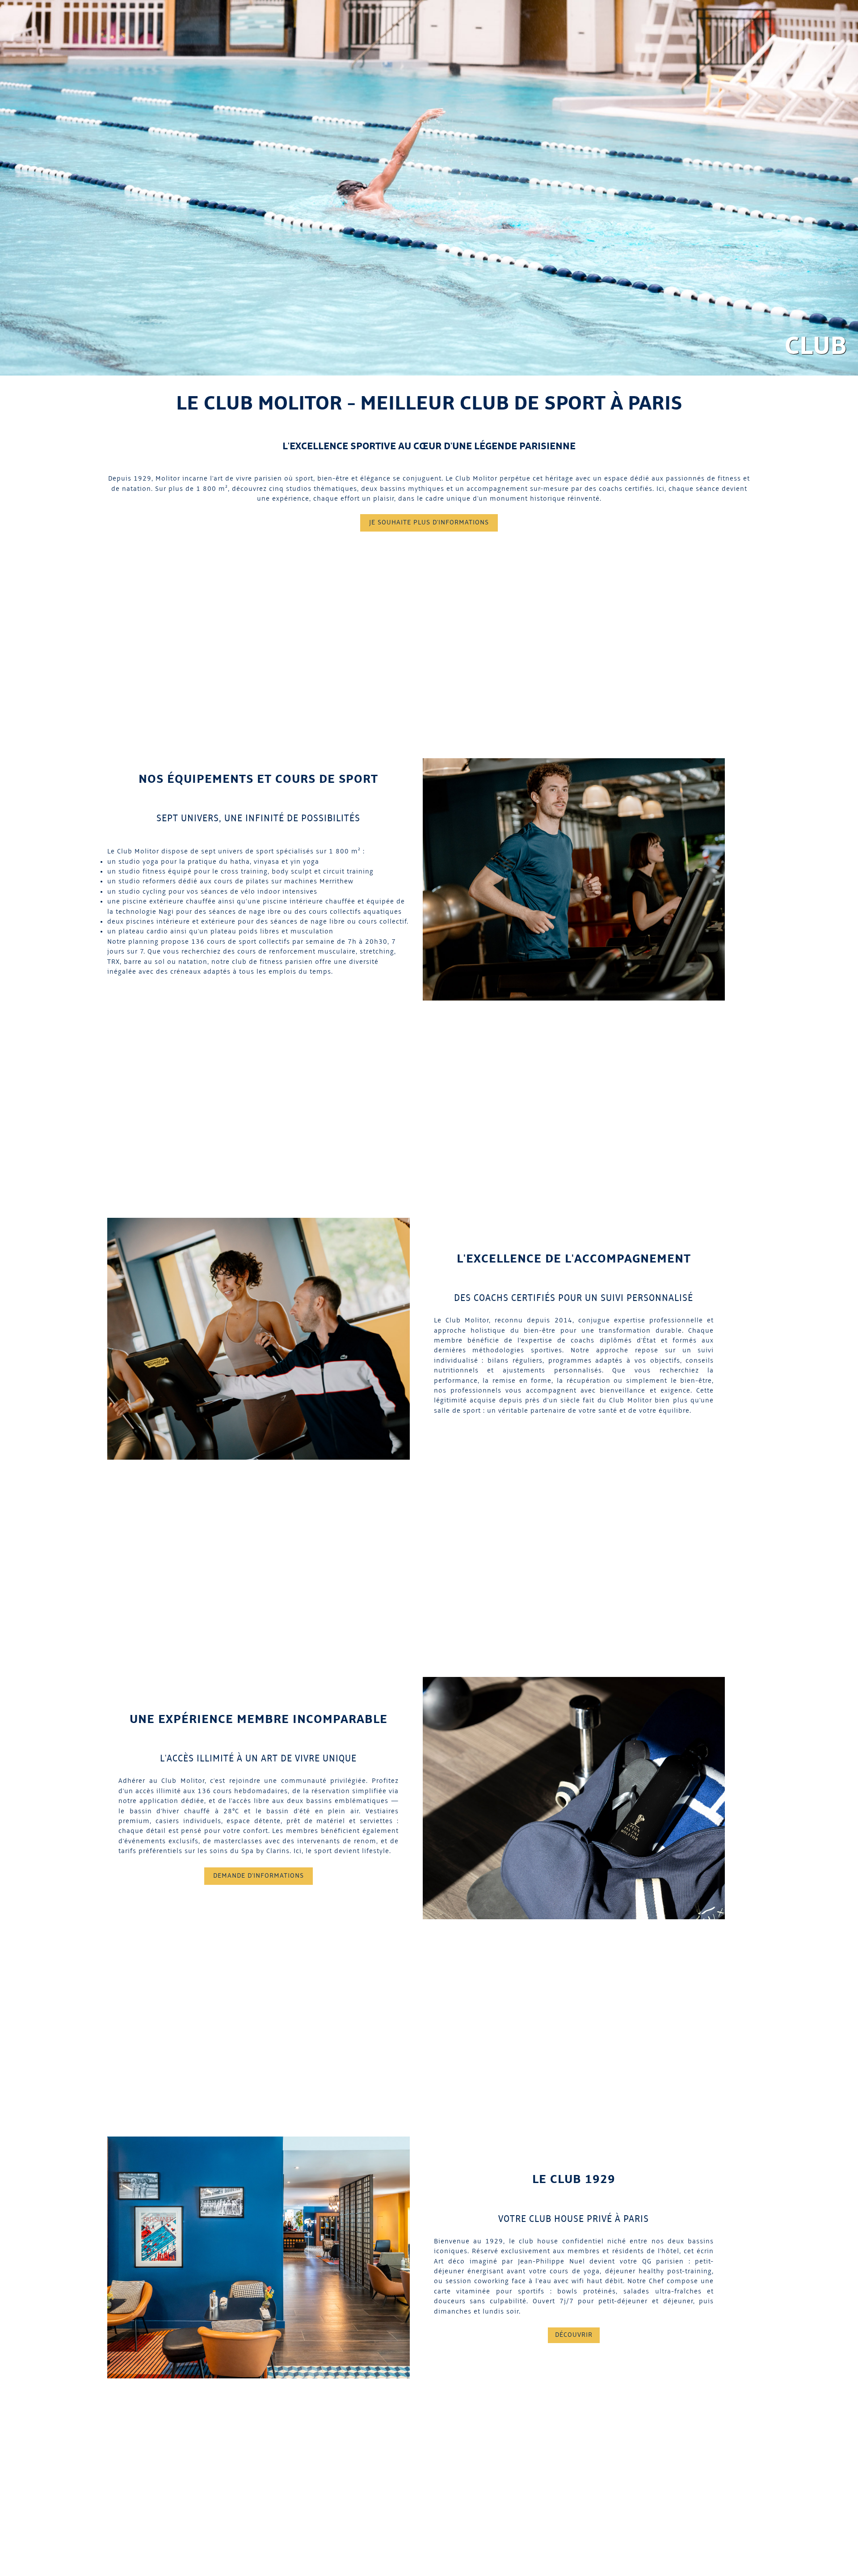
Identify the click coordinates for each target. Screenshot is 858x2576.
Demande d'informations (259, 1876)
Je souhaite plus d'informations (429, 523)
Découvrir (574, 2335)
